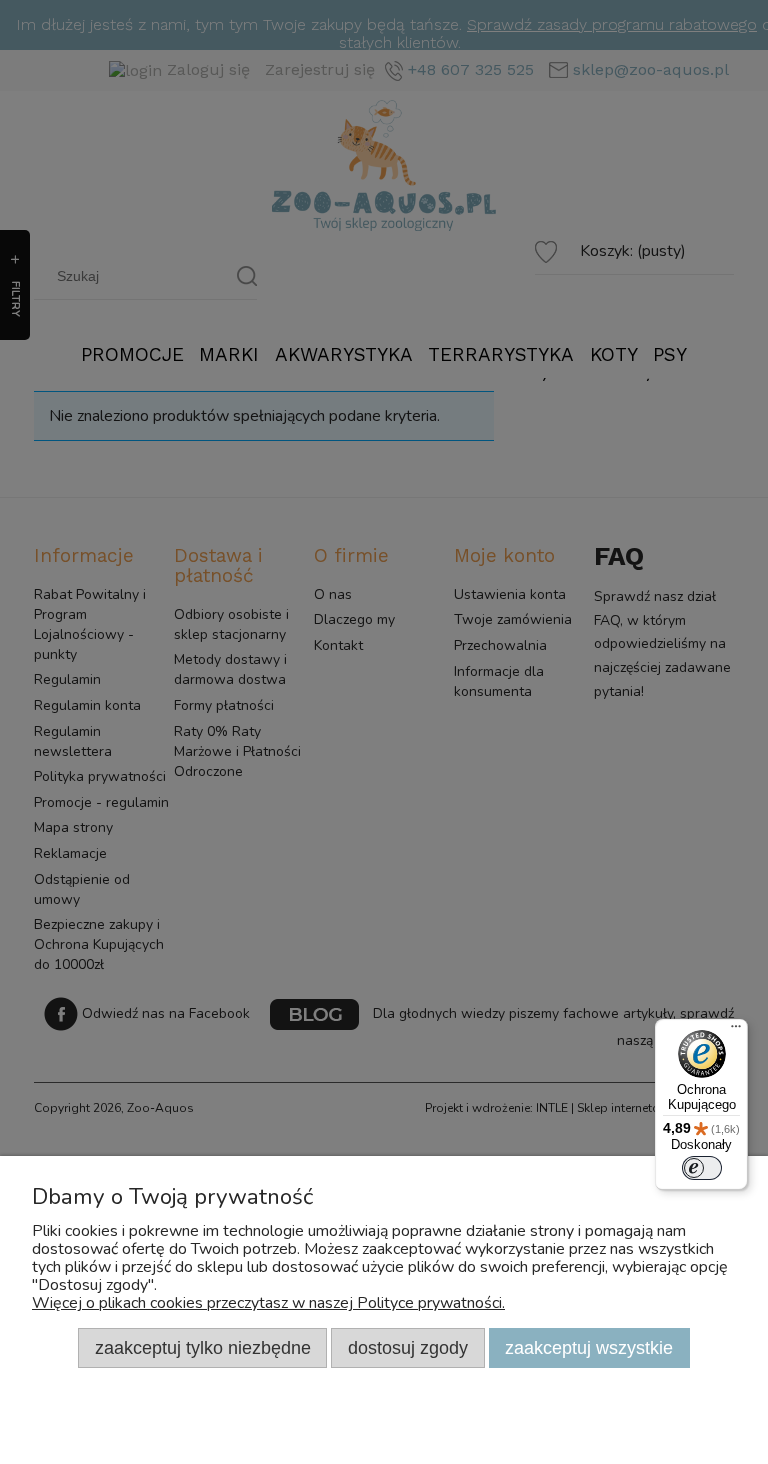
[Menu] (736, 1031)
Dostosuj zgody (408, 1347)
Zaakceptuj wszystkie (589, 1347)
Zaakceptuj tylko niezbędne (203, 1347)
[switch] (702, 1168)
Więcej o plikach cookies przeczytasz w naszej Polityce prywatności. (268, 1303)
